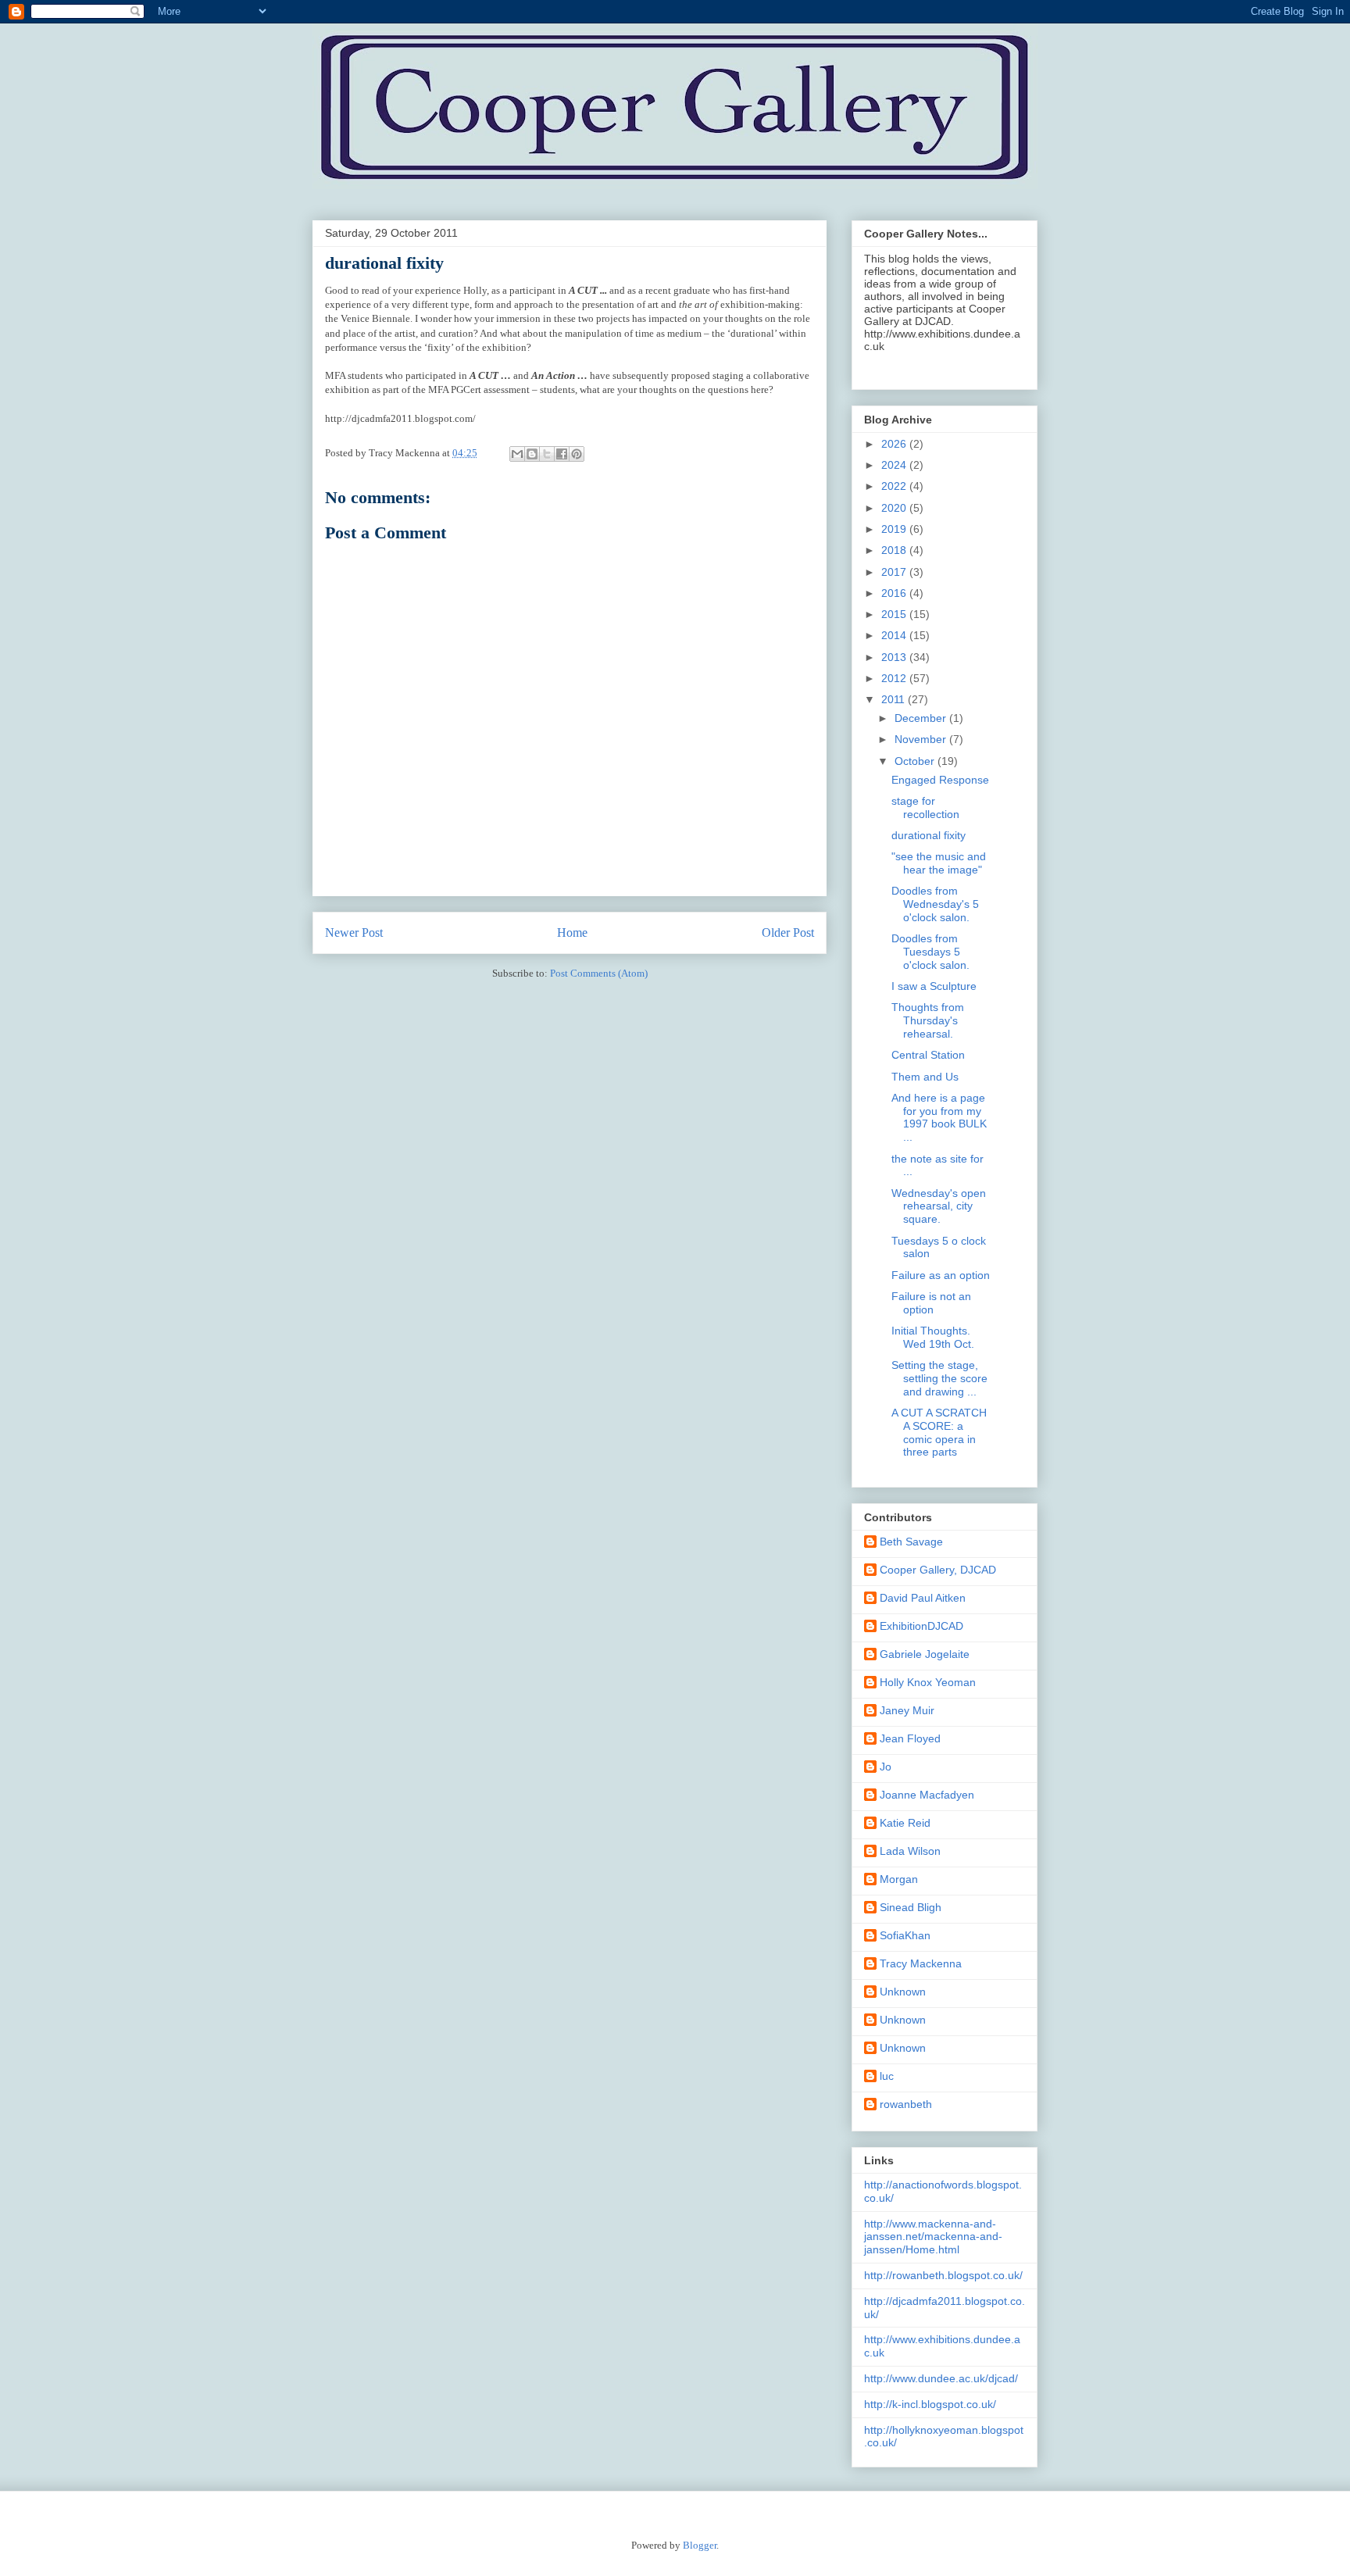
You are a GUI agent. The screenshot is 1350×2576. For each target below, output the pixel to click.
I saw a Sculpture (934, 986)
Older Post (788, 933)
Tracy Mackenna (921, 1963)
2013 (895, 657)
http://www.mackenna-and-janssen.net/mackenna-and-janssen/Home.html (933, 2237)
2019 (895, 529)
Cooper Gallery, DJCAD (938, 1570)
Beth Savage (911, 1542)
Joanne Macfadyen (927, 1795)
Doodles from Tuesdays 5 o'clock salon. (930, 952)
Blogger (700, 2545)
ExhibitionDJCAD (921, 1626)
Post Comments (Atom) (599, 973)
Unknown (903, 1992)
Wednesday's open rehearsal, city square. (939, 1206)
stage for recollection (925, 807)
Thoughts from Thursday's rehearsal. (928, 1020)
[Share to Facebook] (562, 454)
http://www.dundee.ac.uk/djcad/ (941, 2378)
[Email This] (517, 454)
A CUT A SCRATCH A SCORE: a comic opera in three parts (939, 1432)
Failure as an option (941, 1275)
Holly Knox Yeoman (928, 1682)
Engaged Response (940, 780)
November (922, 739)
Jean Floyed (910, 1738)
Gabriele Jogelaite (925, 1654)
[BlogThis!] (532, 454)
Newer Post (354, 933)
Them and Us (925, 1077)
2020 (895, 508)
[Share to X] (547, 454)
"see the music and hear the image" (939, 863)
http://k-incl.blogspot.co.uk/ (930, 2404)
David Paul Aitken (923, 1598)
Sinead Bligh (911, 1907)
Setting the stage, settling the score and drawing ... (939, 1378)
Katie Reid (905, 1823)
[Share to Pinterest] (577, 454)
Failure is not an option (931, 1303)
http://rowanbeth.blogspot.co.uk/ (943, 2275)
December (922, 718)
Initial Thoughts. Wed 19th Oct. (933, 1337)
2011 (895, 699)
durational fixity (929, 835)
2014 (895, 635)
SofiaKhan (905, 1935)
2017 (895, 572)
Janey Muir (907, 1710)
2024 (895, 465)
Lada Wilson (910, 1851)
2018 (895, 550)
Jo (886, 1767)
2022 (895, 486)
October (916, 761)
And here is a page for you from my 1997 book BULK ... (939, 1117)
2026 (895, 444)
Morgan (899, 1879)
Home (572, 933)
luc (887, 2076)
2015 (895, 614)
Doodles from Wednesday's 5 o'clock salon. (935, 904)
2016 (895, 593)
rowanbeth (906, 2104)
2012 (895, 678)
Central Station (928, 1055)
